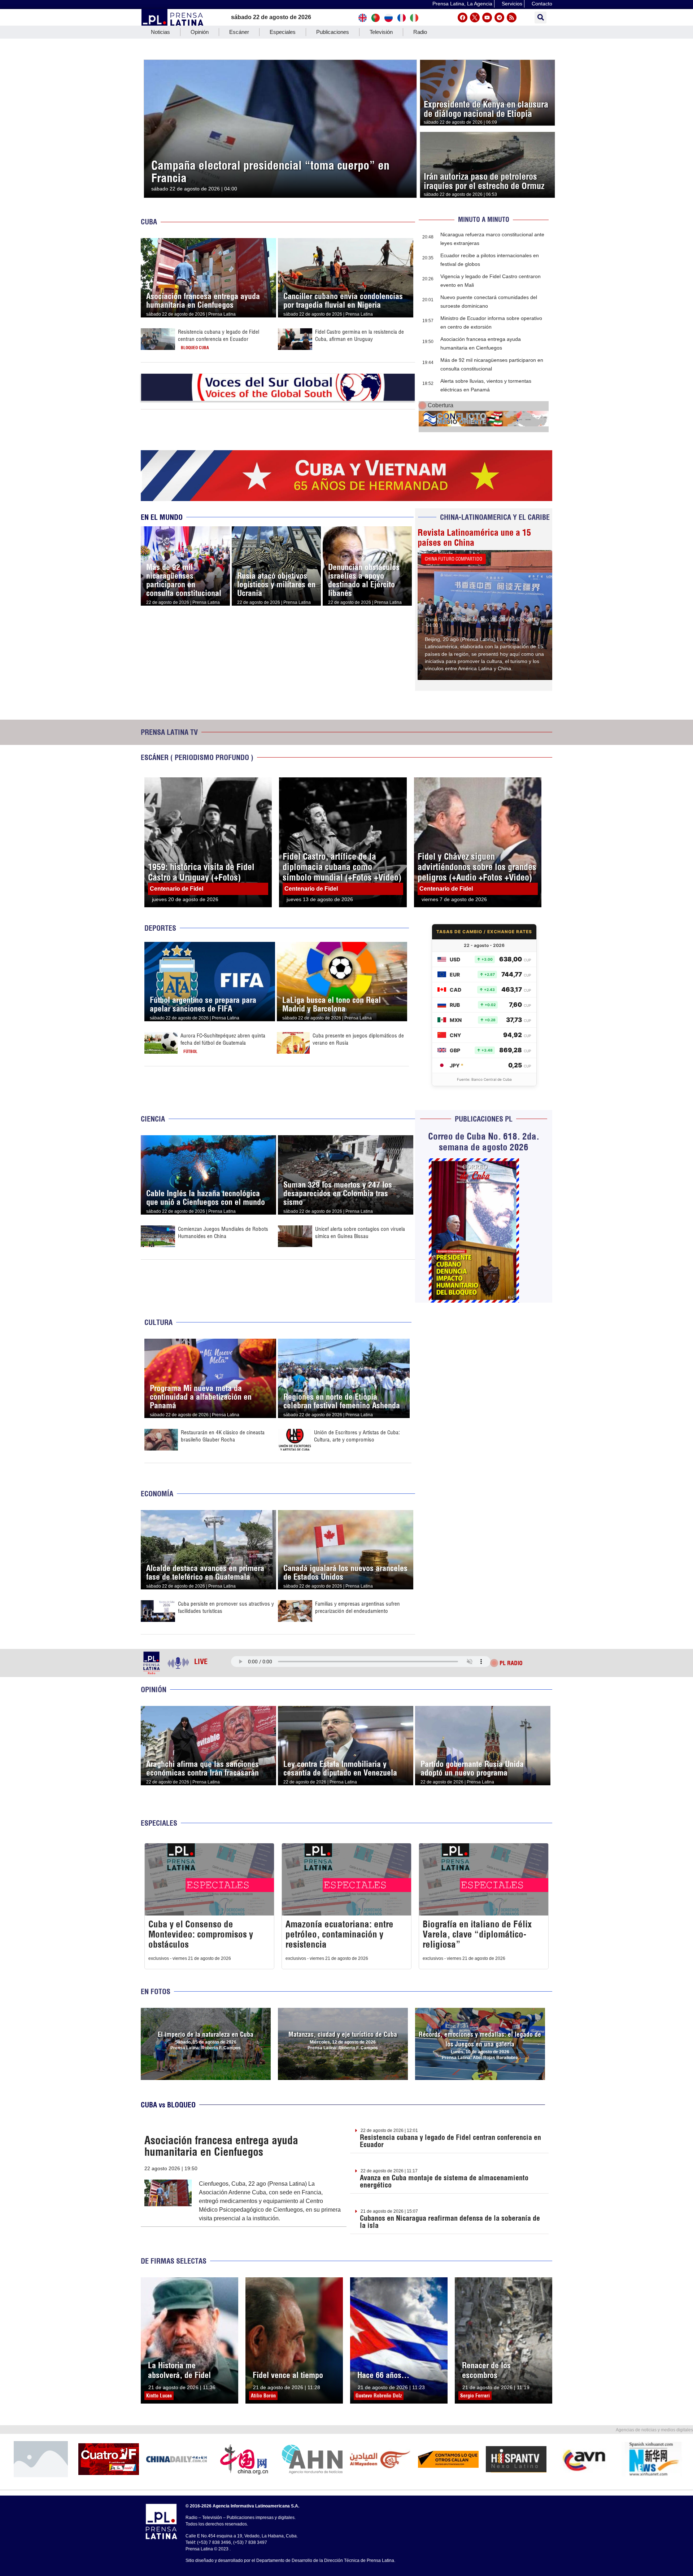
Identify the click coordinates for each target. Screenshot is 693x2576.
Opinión (200, 32)
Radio (420, 32)
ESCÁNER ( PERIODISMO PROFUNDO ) (197, 757)
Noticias (160, 32)
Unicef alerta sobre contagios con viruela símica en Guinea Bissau (360, 1232)
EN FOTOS (156, 1991)
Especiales (283, 32)
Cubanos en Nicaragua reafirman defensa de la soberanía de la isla (450, 2222)
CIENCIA (153, 1119)
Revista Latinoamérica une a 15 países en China (474, 537)
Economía (157, 1494)
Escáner (239, 32)
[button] (541, 17)
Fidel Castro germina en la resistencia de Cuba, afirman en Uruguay (359, 335)
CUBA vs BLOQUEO (168, 2105)
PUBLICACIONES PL (484, 1119)
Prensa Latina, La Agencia (462, 4)
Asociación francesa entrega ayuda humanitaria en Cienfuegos (221, 2146)
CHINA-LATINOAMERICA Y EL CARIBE (495, 517)
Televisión (381, 32)
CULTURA (158, 1322)
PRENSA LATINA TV (169, 732)
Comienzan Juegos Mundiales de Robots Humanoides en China (223, 1232)
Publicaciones (333, 32)
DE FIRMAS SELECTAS (174, 2261)
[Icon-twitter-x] (475, 17)
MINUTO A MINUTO (484, 220)
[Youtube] (487, 17)
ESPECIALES (159, 1823)
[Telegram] (499, 17)
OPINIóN (154, 1689)
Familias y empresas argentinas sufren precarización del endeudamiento (358, 1607)
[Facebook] (463, 17)
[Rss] (512, 17)
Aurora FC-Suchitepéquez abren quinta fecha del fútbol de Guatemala (223, 1039)
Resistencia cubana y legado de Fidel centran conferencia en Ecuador (219, 335)
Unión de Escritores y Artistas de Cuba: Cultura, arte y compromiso (357, 1436)
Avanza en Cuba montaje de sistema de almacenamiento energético (444, 2181)
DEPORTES (160, 928)
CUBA (149, 222)
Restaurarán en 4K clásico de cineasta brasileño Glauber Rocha (223, 1436)
